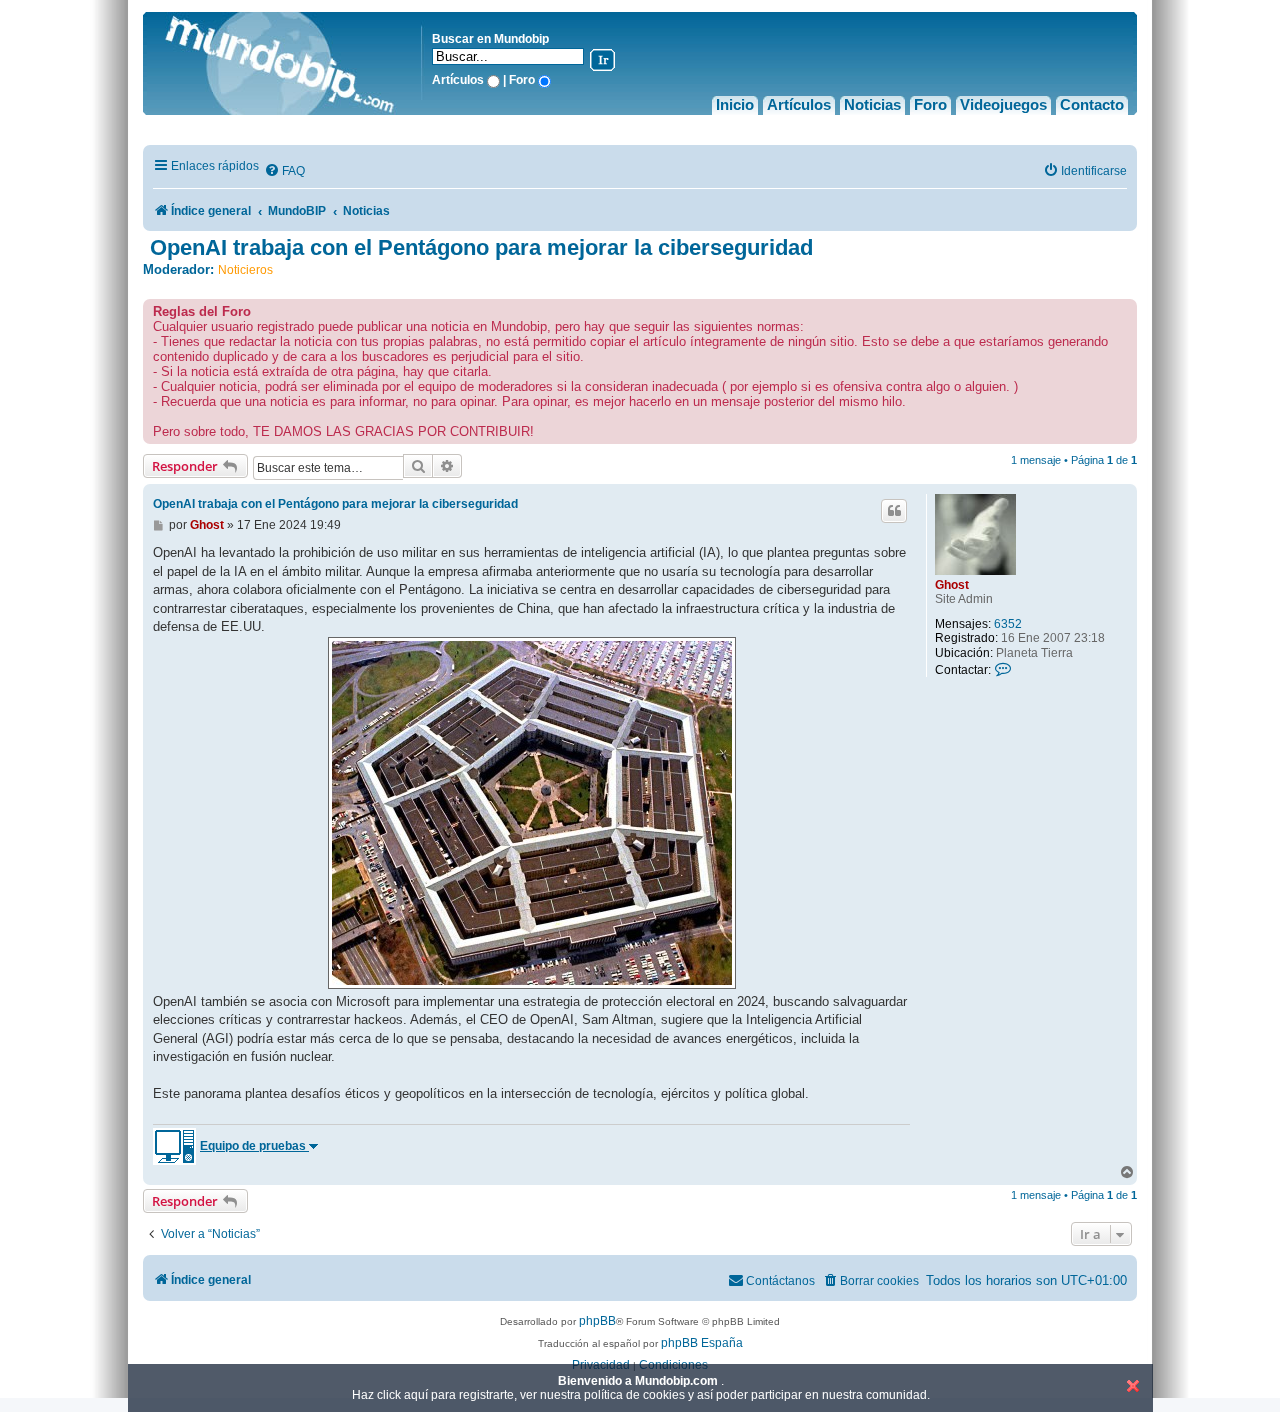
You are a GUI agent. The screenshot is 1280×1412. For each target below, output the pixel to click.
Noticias (872, 104)
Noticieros (245, 270)
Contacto (1092, 104)
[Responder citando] (894, 511)
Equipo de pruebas (254, 1146)
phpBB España (702, 1343)
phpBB (597, 1321)
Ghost (952, 585)
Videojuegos (1003, 104)
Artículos (799, 104)
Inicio (735, 104)
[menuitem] (284, 171)
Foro (930, 104)
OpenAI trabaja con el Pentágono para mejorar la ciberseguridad (481, 247)
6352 (1008, 624)
